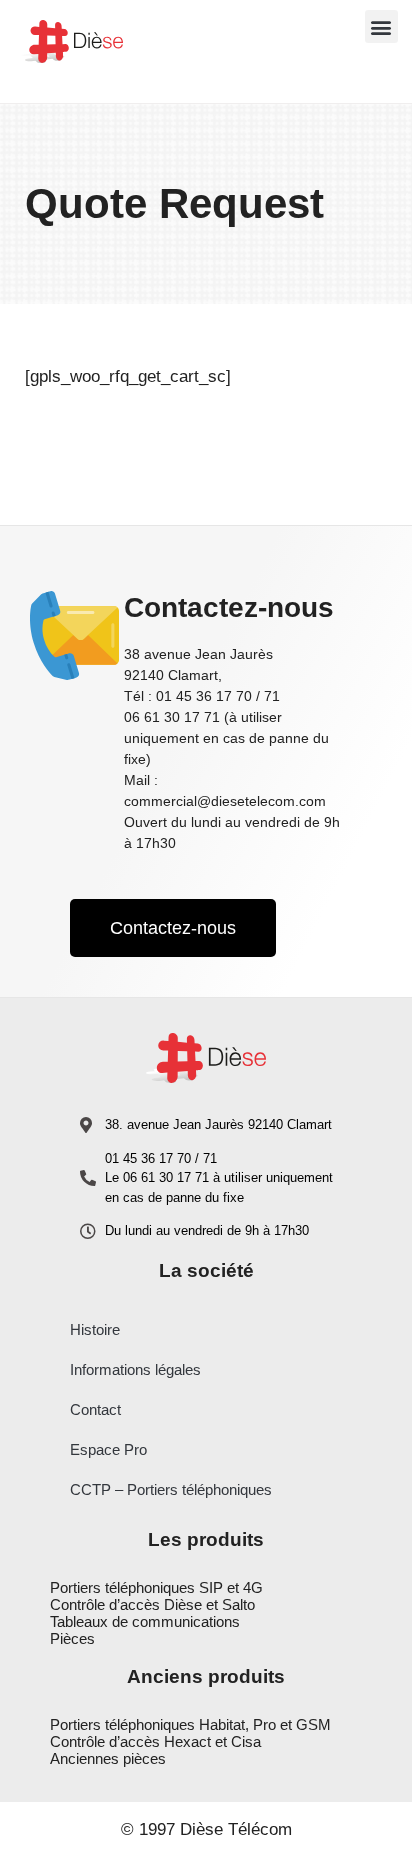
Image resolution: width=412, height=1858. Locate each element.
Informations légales (135, 1369)
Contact (95, 1409)
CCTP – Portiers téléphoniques (171, 1489)
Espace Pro (108, 1449)
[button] (381, 26)
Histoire (95, 1329)
